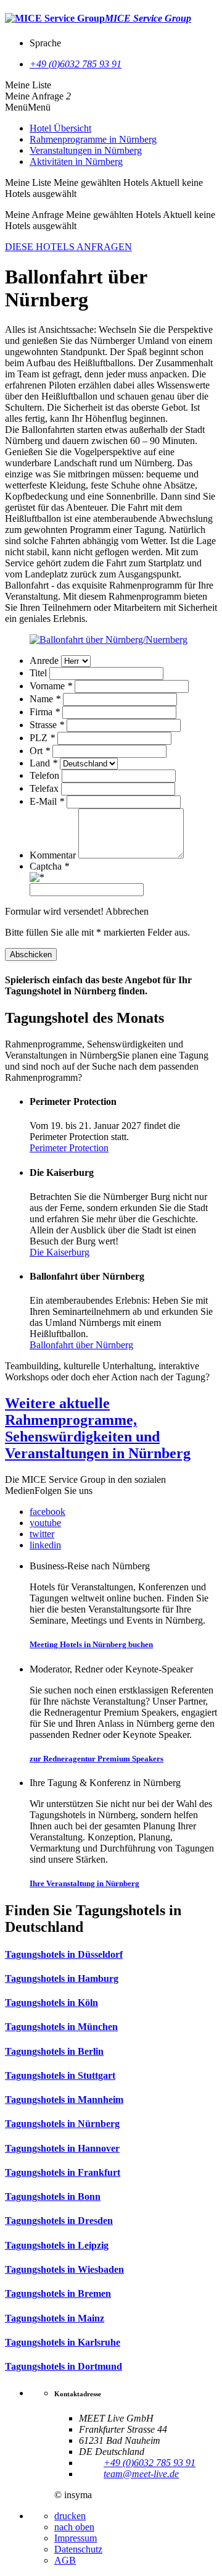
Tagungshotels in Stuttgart (60, 2075)
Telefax (45, 788)
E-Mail (47, 801)
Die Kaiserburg (60, 1252)
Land (43, 763)
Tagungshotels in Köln (51, 2003)
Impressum (76, 2538)
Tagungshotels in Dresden (59, 2221)
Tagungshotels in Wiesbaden (64, 2269)
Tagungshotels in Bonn (53, 2196)
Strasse (47, 725)
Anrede (45, 661)
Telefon (46, 775)
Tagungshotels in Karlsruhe (63, 2342)
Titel (39, 673)
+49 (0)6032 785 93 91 (76, 64)
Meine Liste (28, 85)
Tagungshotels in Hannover (62, 2148)
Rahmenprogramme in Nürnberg (93, 139)
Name (45, 699)
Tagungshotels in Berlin (54, 2051)
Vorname (51, 686)
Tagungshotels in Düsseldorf (64, 1954)
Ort (40, 751)
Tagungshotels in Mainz (55, 2318)
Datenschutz (78, 2549)
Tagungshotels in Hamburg (62, 1978)
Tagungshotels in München (61, 2027)
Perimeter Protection (69, 1148)
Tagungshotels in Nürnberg (62, 2124)
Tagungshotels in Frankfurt (63, 2172)
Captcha (49, 866)
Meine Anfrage (34, 96)
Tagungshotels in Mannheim (64, 2100)
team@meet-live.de (141, 2474)
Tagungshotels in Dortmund (64, 2366)
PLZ (42, 738)
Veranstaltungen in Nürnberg (86, 150)
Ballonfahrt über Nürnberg (81, 1345)
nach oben (74, 2527)
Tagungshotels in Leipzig (57, 2245)
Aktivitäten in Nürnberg (76, 162)
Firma (45, 712)
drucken (70, 2516)
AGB (65, 2560)
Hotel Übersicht (60, 128)
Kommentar (54, 855)
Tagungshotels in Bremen (58, 2293)
